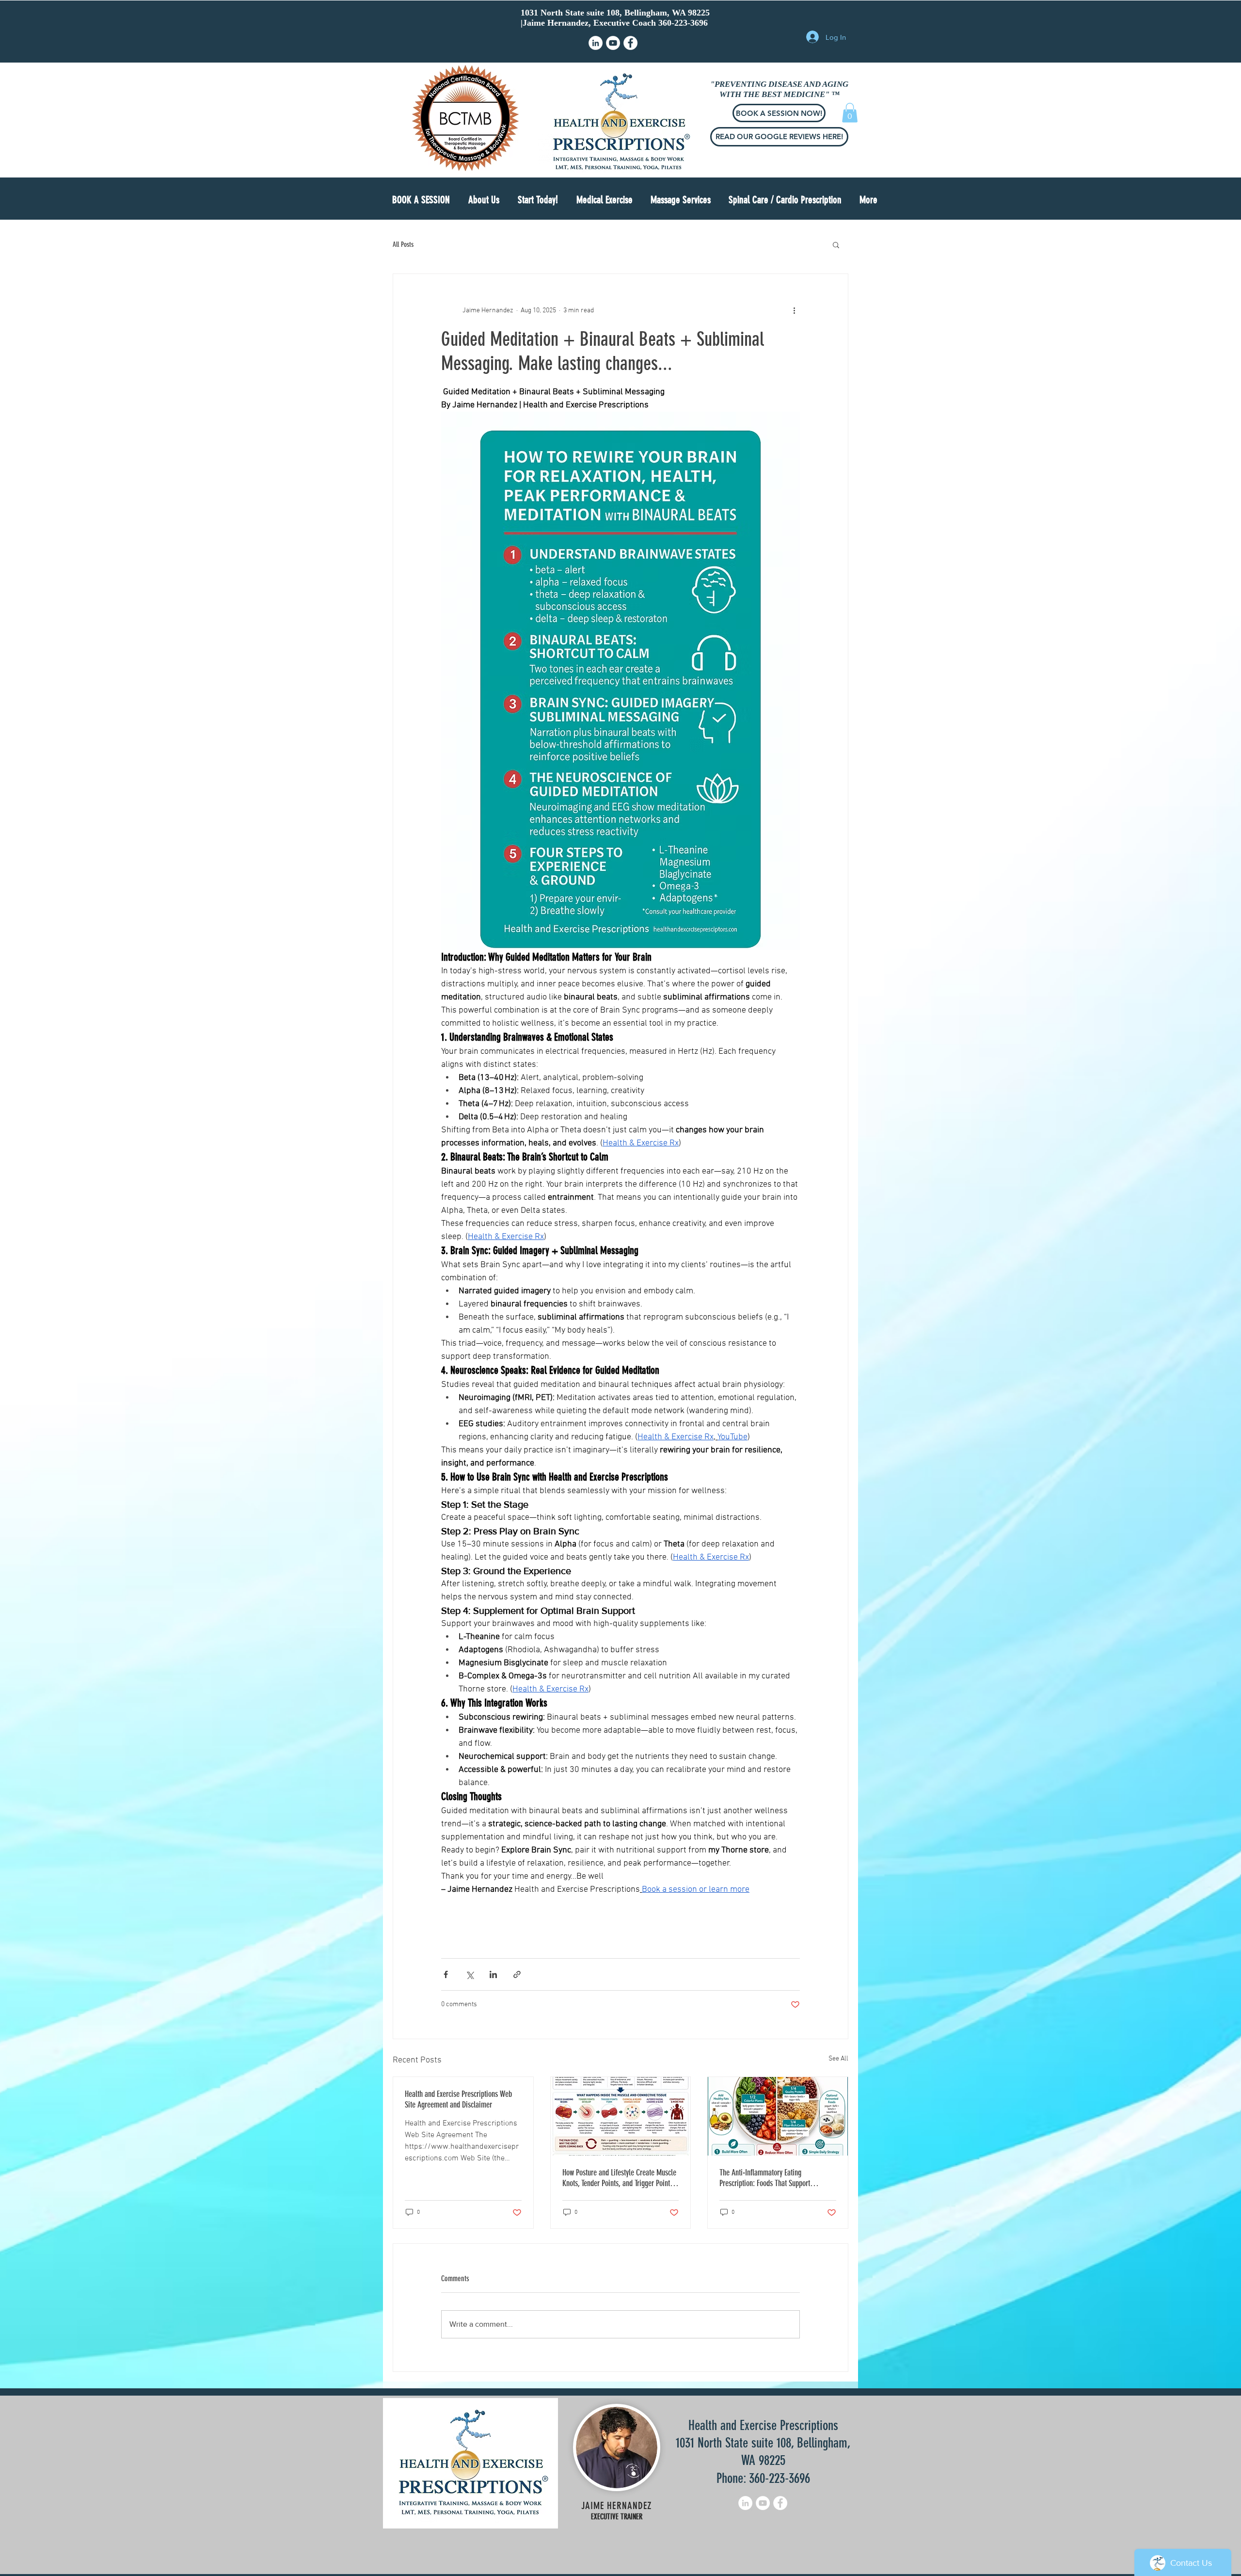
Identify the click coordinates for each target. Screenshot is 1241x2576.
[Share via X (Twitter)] (469, 1974)
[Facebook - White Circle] (630, 43)
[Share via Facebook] (446, 1974)
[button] (538, 200)
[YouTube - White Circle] (613, 43)
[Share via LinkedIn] (493, 1974)
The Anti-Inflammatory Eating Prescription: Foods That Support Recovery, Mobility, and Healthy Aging (773, 2178)
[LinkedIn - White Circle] (596, 43)
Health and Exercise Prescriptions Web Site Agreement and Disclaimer (458, 2099)
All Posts (403, 244)
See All (838, 2059)
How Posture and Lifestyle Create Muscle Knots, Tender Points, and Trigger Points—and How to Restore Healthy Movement (619, 2178)
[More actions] (794, 311)
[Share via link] (517, 1974)
